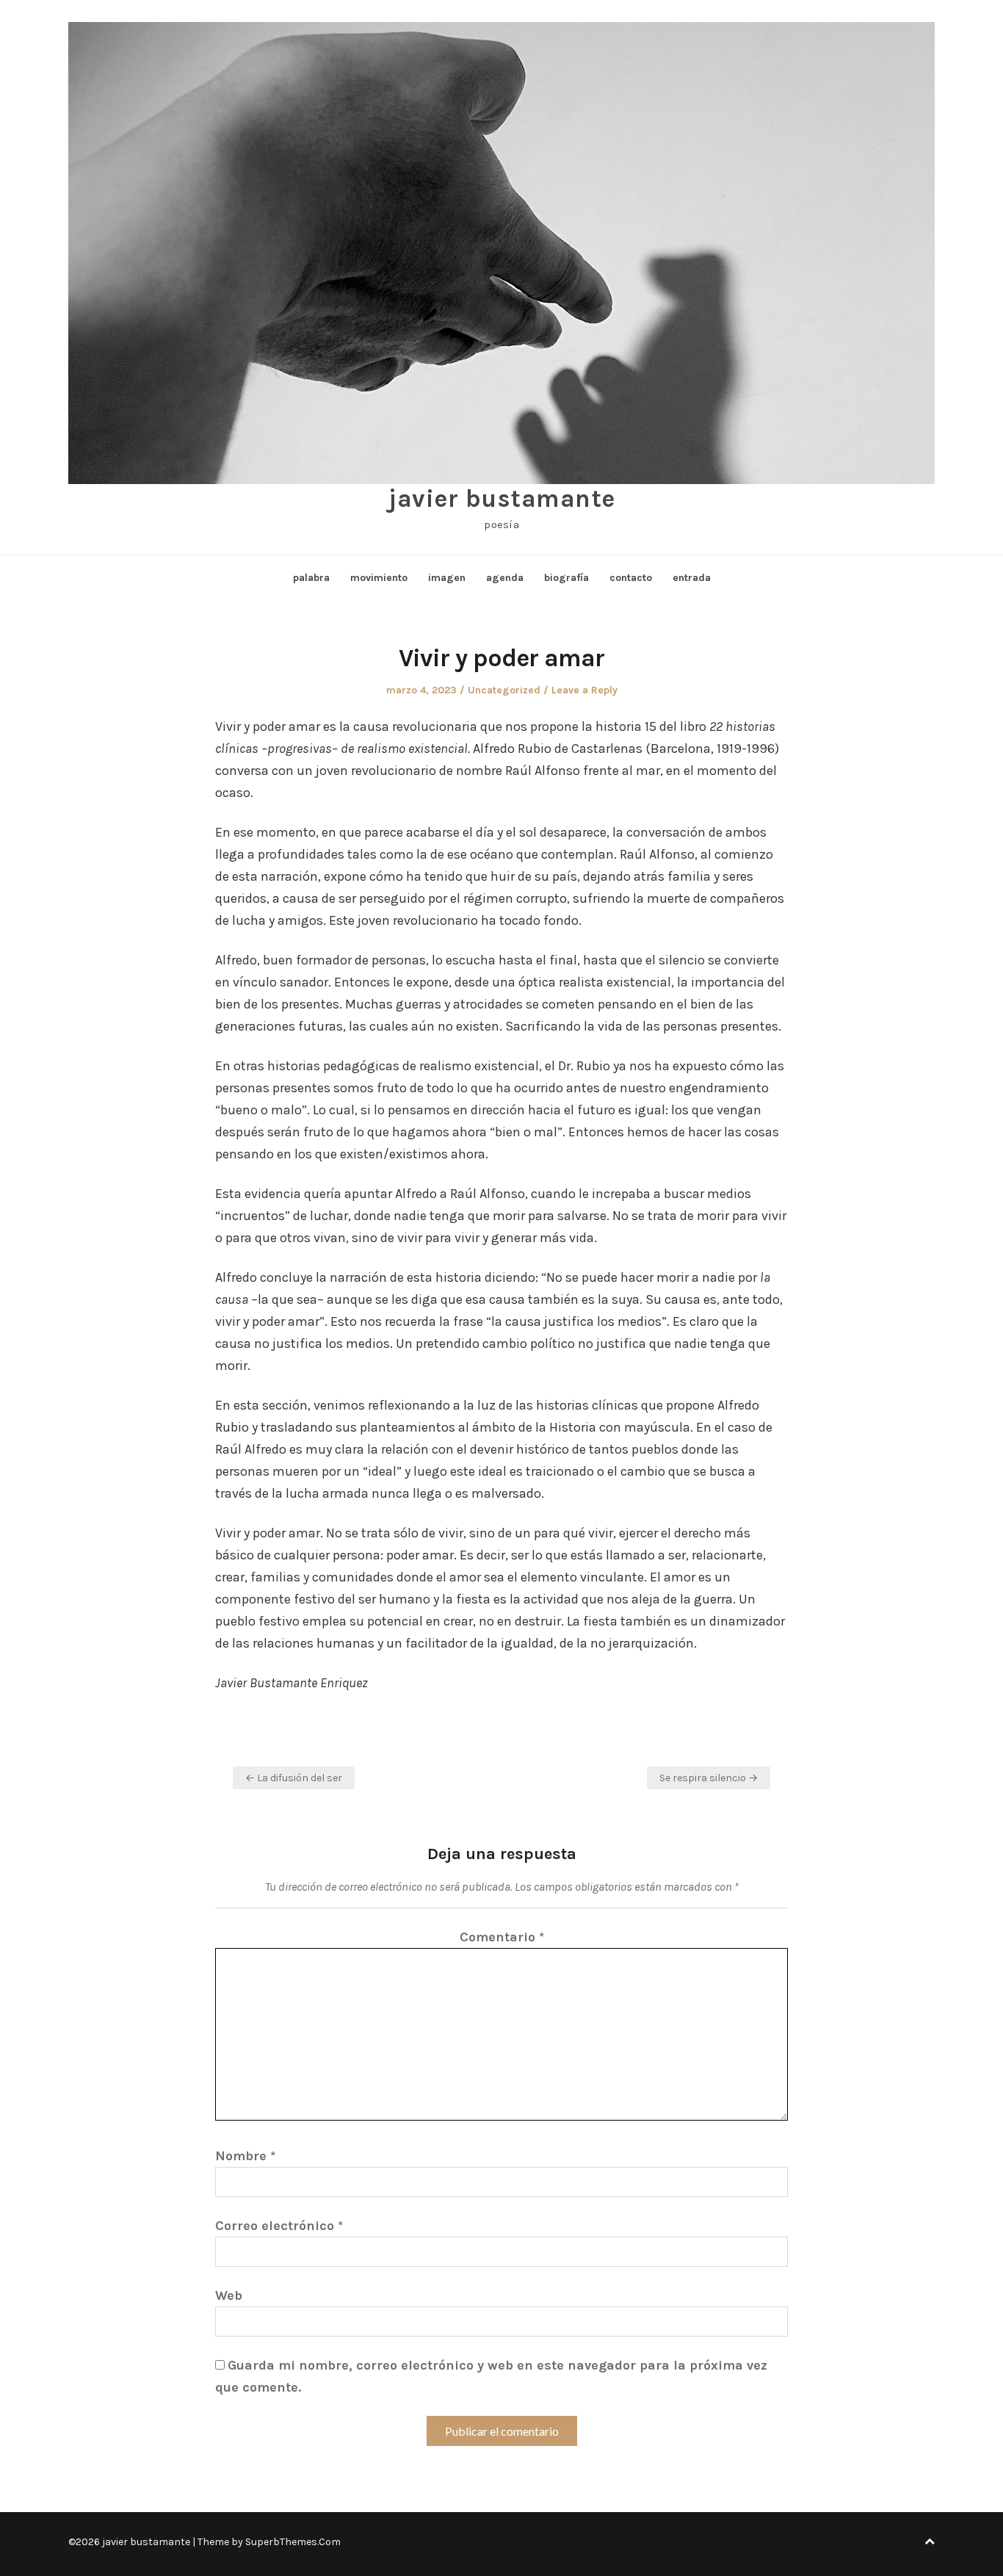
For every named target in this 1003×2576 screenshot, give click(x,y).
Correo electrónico (279, 2226)
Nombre (245, 2156)
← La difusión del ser (294, 1778)
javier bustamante (501, 499)
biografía (566, 578)
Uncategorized (504, 690)
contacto (631, 578)
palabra (311, 578)
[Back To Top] (930, 2542)
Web (229, 2295)
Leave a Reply (584, 690)
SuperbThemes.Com (293, 2542)
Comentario (502, 1937)
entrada (692, 578)
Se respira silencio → (709, 1778)
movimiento (379, 578)
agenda (505, 578)
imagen (447, 578)
